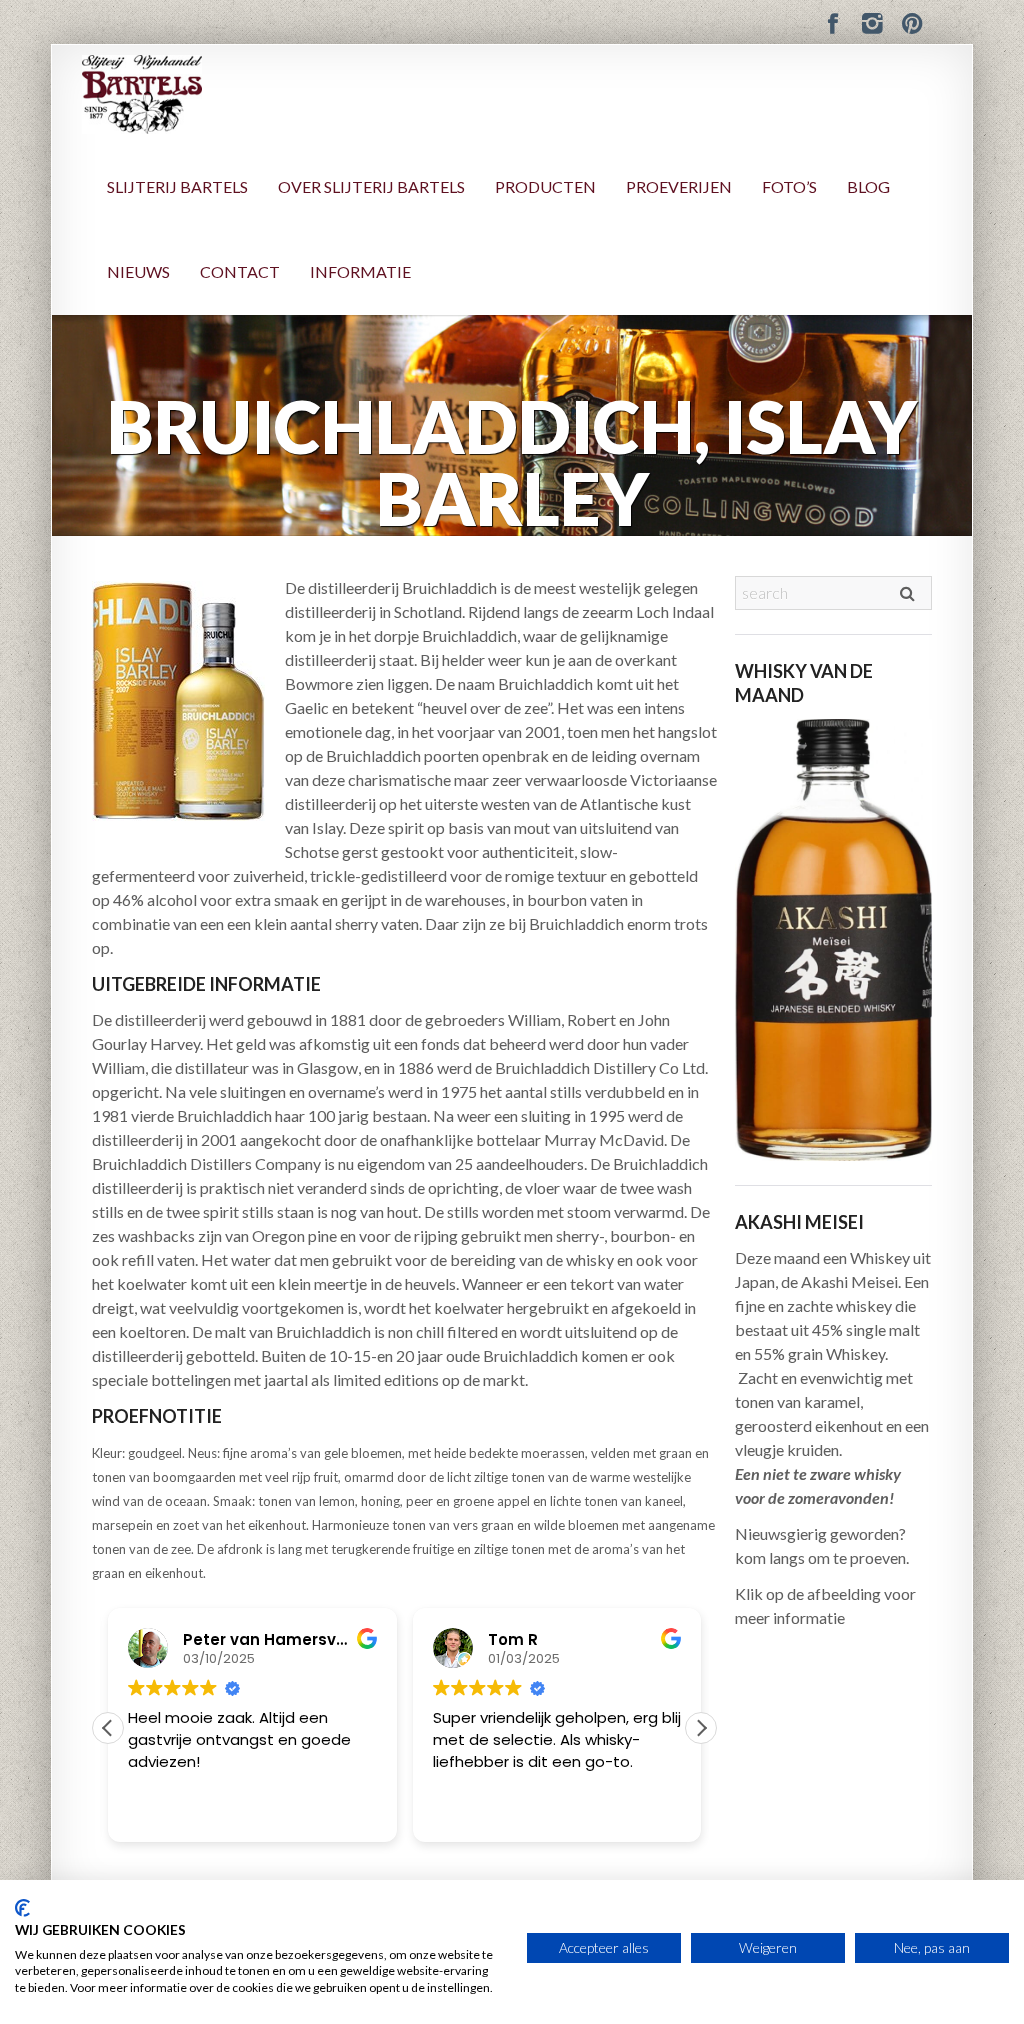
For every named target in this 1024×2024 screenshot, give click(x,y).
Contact (240, 271)
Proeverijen (679, 186)
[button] (701, 1728)
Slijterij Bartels (177, 186)
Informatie (360, 271)
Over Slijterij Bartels (371, 186)
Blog (868, 186)
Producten (545, 186)
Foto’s (789, 186)
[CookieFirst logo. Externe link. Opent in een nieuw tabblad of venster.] (22, 1908)
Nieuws (138, 271)
